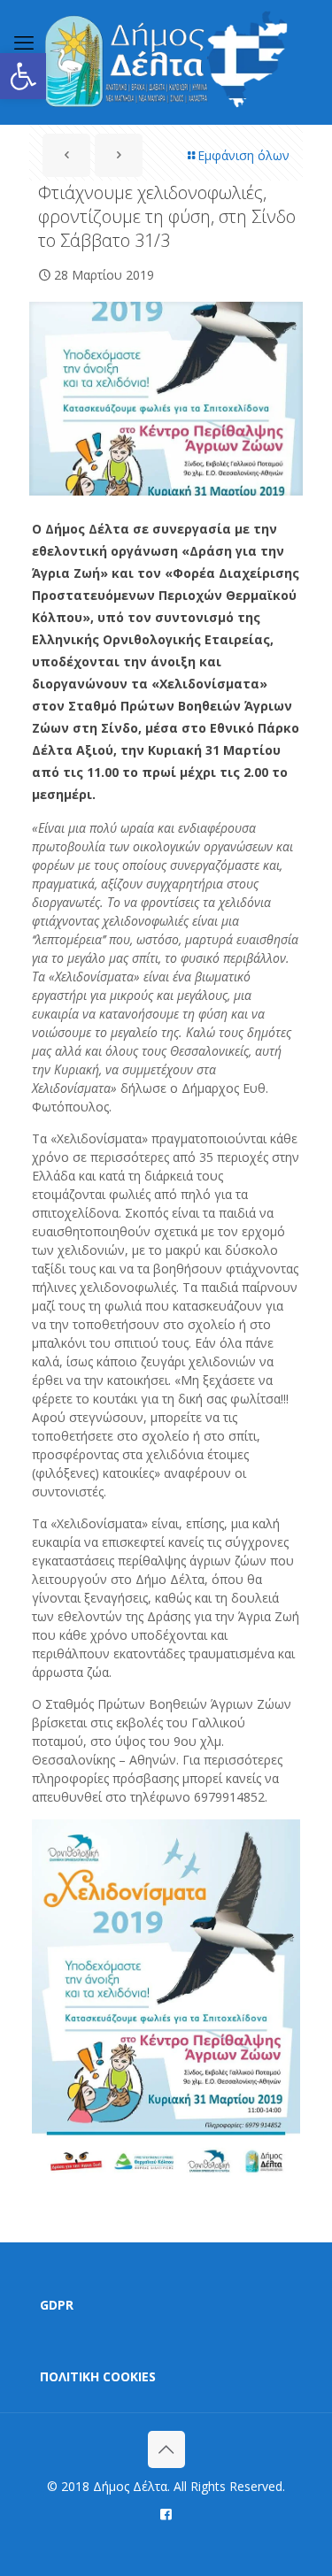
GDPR (57, 2305)
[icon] (166, 2513)
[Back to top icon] (166, 2449)
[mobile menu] (24, 42)
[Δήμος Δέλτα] (166, 62)
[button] (23, 76)
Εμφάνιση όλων (243, 155)
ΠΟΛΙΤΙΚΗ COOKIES (98, 2376)
